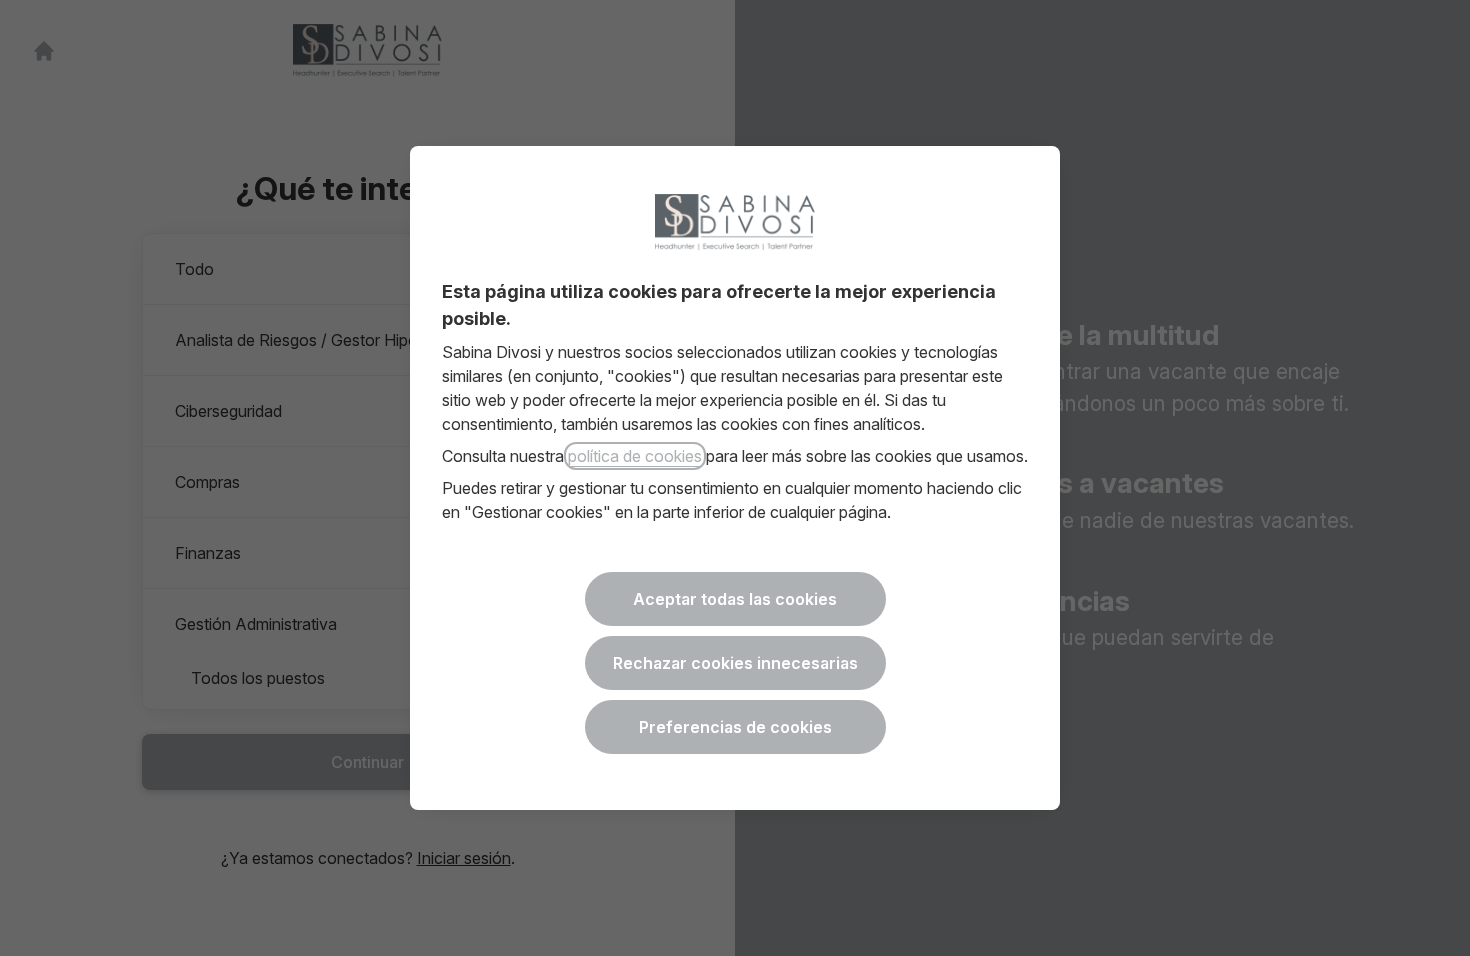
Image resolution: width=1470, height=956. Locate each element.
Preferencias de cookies (735, 727)
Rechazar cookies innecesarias (735, 663)
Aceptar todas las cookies (735, 599)
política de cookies (635, 456)
